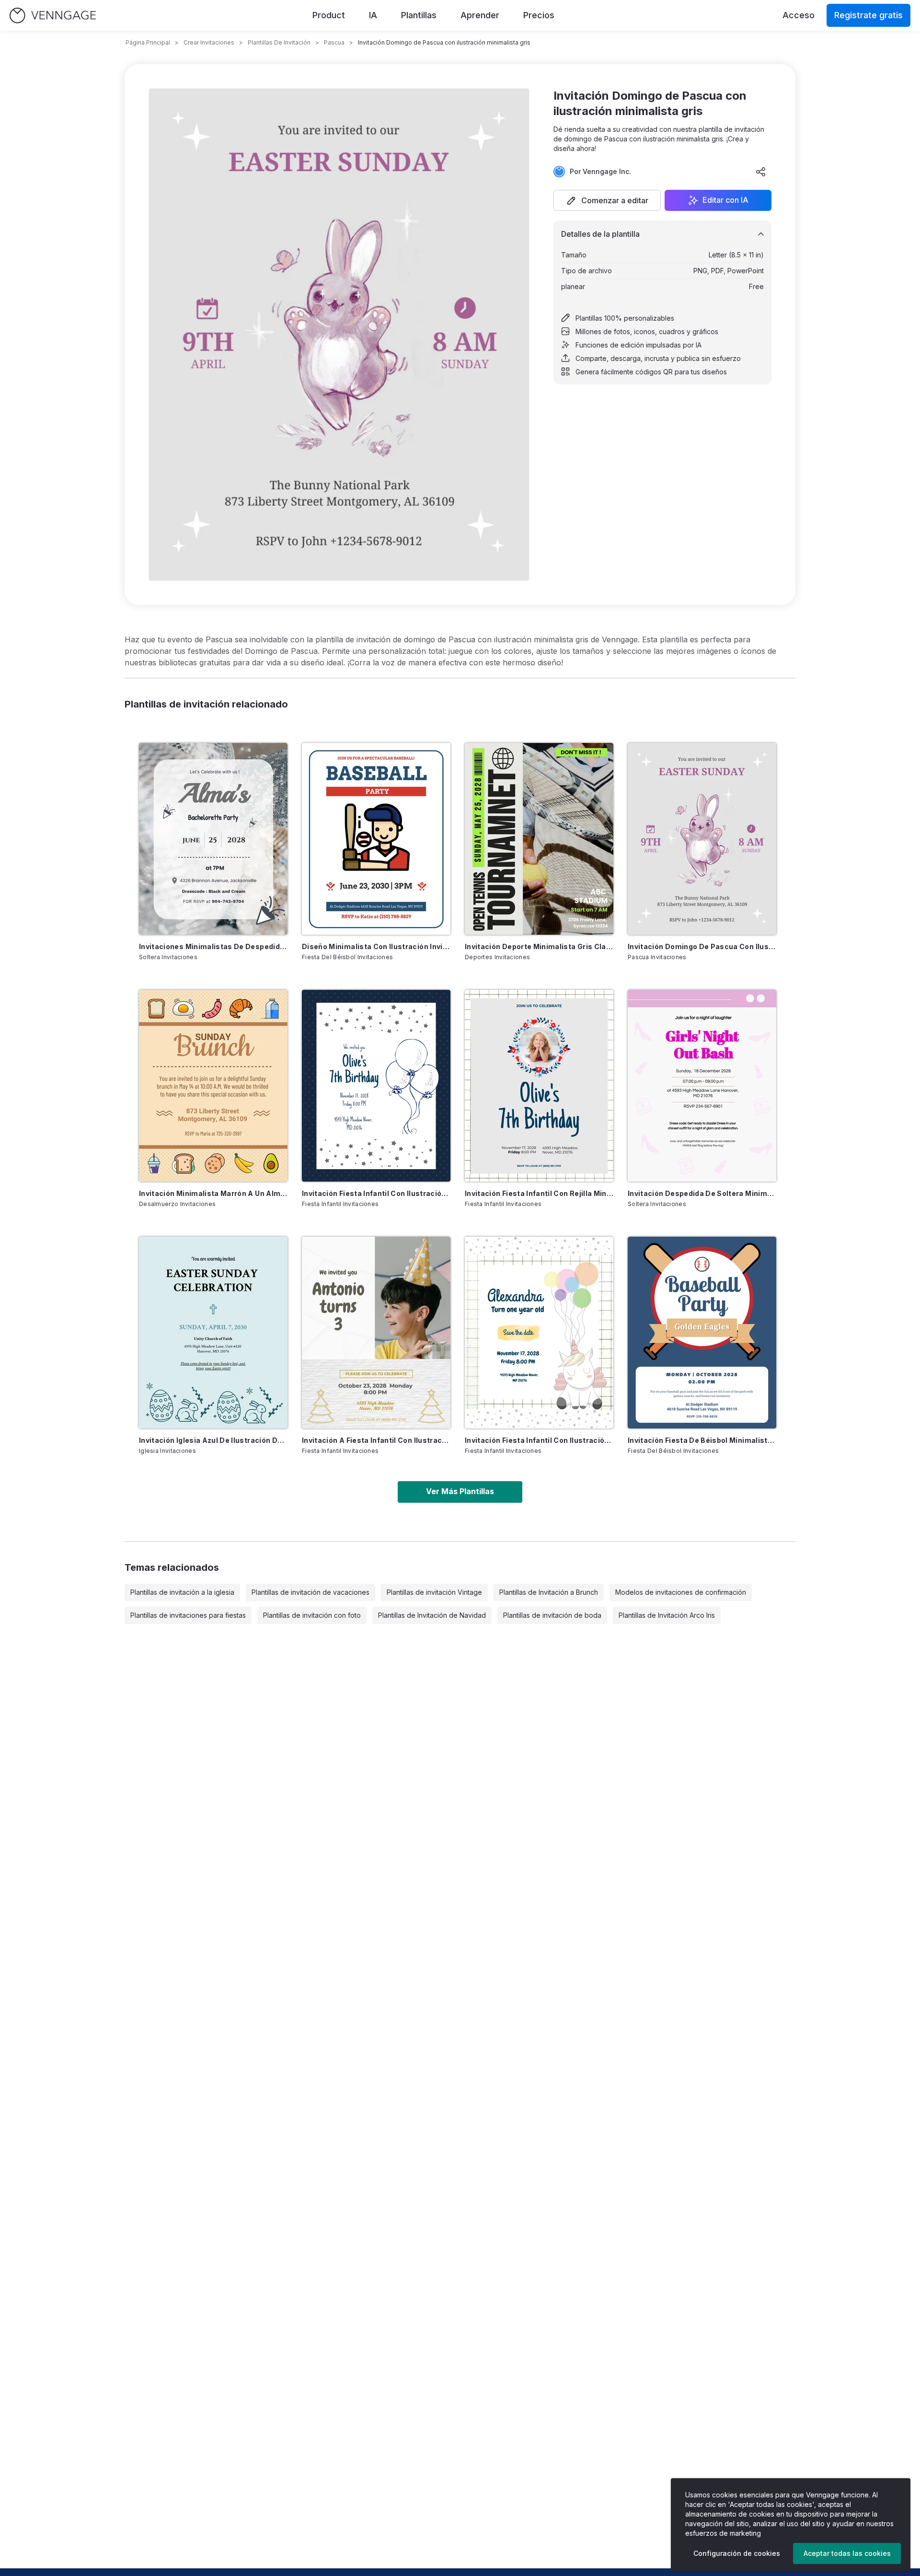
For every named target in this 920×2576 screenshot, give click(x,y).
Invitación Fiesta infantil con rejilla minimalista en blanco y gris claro (539, 1193)
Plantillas (419, 15)
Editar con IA (725, 200)
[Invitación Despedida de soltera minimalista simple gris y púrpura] (702, 1086)
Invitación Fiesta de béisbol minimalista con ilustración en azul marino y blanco (702, 1440)
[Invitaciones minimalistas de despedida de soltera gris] (213, 839)
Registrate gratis (868, 15)
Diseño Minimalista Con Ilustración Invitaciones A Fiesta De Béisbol (376, 946)
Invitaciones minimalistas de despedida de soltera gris (213, 946)
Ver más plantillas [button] (460, 1491)
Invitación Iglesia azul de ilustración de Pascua (213, 1440)
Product (329, 15)
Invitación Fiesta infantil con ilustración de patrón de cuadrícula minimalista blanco (539, 1440)
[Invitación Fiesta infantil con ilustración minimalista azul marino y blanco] (376, 1086)
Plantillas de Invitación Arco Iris (667, 1615)
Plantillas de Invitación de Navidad (432, 1615)
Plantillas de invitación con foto (312, 1615)
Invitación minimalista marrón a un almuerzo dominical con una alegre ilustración (213, 1193)
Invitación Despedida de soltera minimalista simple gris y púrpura (702, 1193)
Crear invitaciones (209, 42)
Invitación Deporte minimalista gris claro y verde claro (539, 946)
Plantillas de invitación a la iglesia (182, 1592)
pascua (334, 42)
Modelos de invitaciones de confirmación (681, 1592)
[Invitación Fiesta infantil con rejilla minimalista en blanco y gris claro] (539, 1086)
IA (373, 15)
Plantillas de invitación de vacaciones (310, 1592)
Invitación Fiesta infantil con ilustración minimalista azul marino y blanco (376, 1193)
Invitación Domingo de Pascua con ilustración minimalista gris (702, 946)
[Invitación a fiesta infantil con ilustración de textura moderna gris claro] (376, 1333)
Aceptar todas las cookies (847, 2553)
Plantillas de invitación (279, 42)
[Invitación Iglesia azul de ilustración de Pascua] (213, 1333)
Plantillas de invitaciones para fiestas (188, 1615)
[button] (607, 200)
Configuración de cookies (737, 2553)
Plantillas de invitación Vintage (434, 1592)
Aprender (480, 15)
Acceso (799, 15)
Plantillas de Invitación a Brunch (549, 1592)
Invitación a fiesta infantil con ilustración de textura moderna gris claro (376, 1440)
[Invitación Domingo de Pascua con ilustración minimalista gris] (702, 839)
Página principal (148, 42)
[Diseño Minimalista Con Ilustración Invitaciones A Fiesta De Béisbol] (376, 839)
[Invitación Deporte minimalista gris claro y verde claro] (539, 839)
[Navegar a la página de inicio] (53, 16)
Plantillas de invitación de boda (552, 1615)
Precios (539, 15)
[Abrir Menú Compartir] (761, 172)
